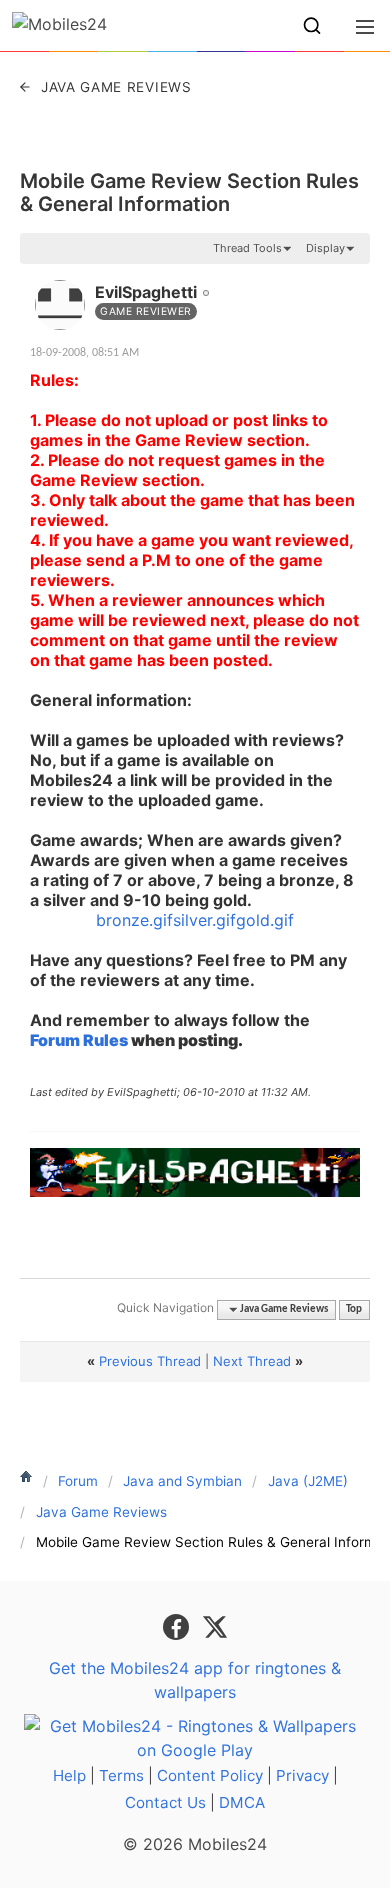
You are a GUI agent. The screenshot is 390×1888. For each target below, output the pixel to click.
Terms (121, 1775)
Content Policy (210, 1775)
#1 (354, 281)
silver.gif (204, 920)
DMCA (242, 1802)
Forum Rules (79, 1040)
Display (325, 248)
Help (69, 1775)
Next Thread (252, 1361)
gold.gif (265, 920)
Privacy (302, 1775)
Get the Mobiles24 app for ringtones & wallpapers (195, 1680)
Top (354, 1309)
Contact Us (165, 1802)
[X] (215, 1625)
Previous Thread (150, 1361)
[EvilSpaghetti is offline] (60, 305)
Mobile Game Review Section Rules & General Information (189, 192)
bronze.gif (134, 920)
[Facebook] (178, 1625)
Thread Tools (247, 248)
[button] (312, 26)
